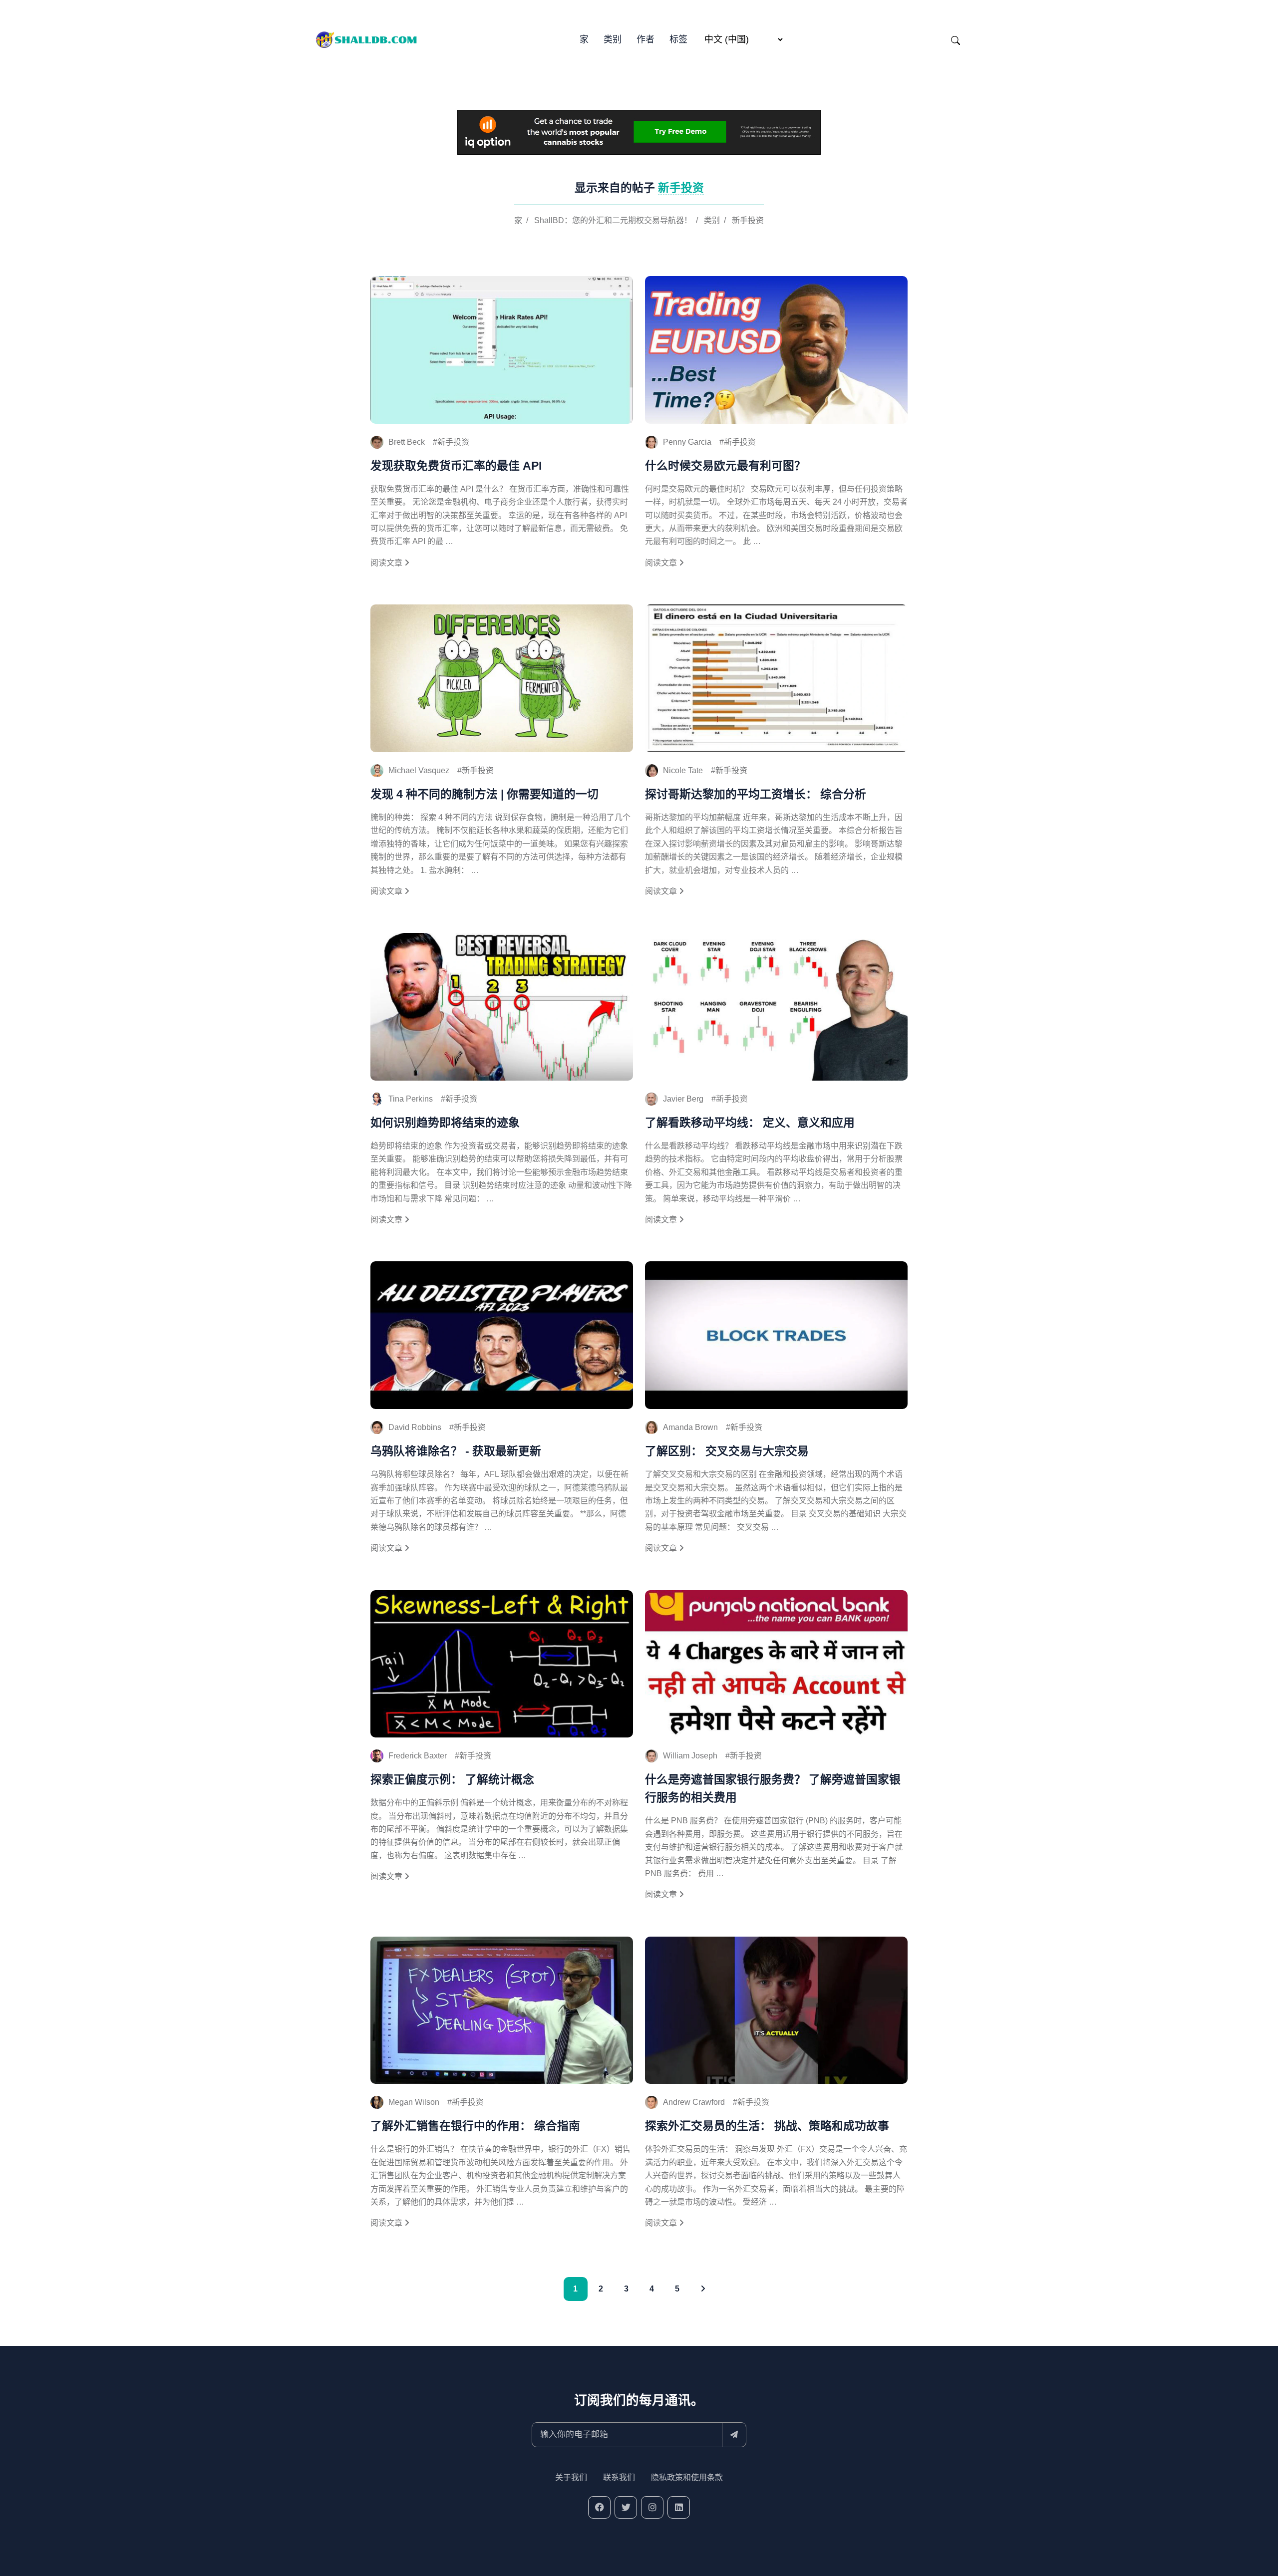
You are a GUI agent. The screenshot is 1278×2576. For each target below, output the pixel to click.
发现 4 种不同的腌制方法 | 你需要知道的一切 (484, 794)
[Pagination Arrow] (703, 2289)
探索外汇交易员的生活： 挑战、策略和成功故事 (767, 2126)
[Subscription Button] (734, 2435)
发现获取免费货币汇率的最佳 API (456, 466)
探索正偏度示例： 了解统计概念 (452, 1779)
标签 (678, 39)
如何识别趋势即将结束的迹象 (445, 1123)
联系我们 (619, 2477)
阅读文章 (387, 563)
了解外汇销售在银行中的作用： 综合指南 (475, 2126)
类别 (613, 39)
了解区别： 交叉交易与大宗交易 (727, 1451)
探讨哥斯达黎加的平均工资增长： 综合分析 (756, 794)
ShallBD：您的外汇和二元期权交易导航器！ (613, 220)
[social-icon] (599, 2507)
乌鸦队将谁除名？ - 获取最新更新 (456, 1451)
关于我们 (571, 2477)
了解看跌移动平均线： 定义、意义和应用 (750, 1123)
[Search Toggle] (956, 40)
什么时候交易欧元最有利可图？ (725, 466)
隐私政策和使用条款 (687, 2477)
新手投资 (748, 220)
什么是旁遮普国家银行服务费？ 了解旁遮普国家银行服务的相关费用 (773, 1788)
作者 (645, 39)
